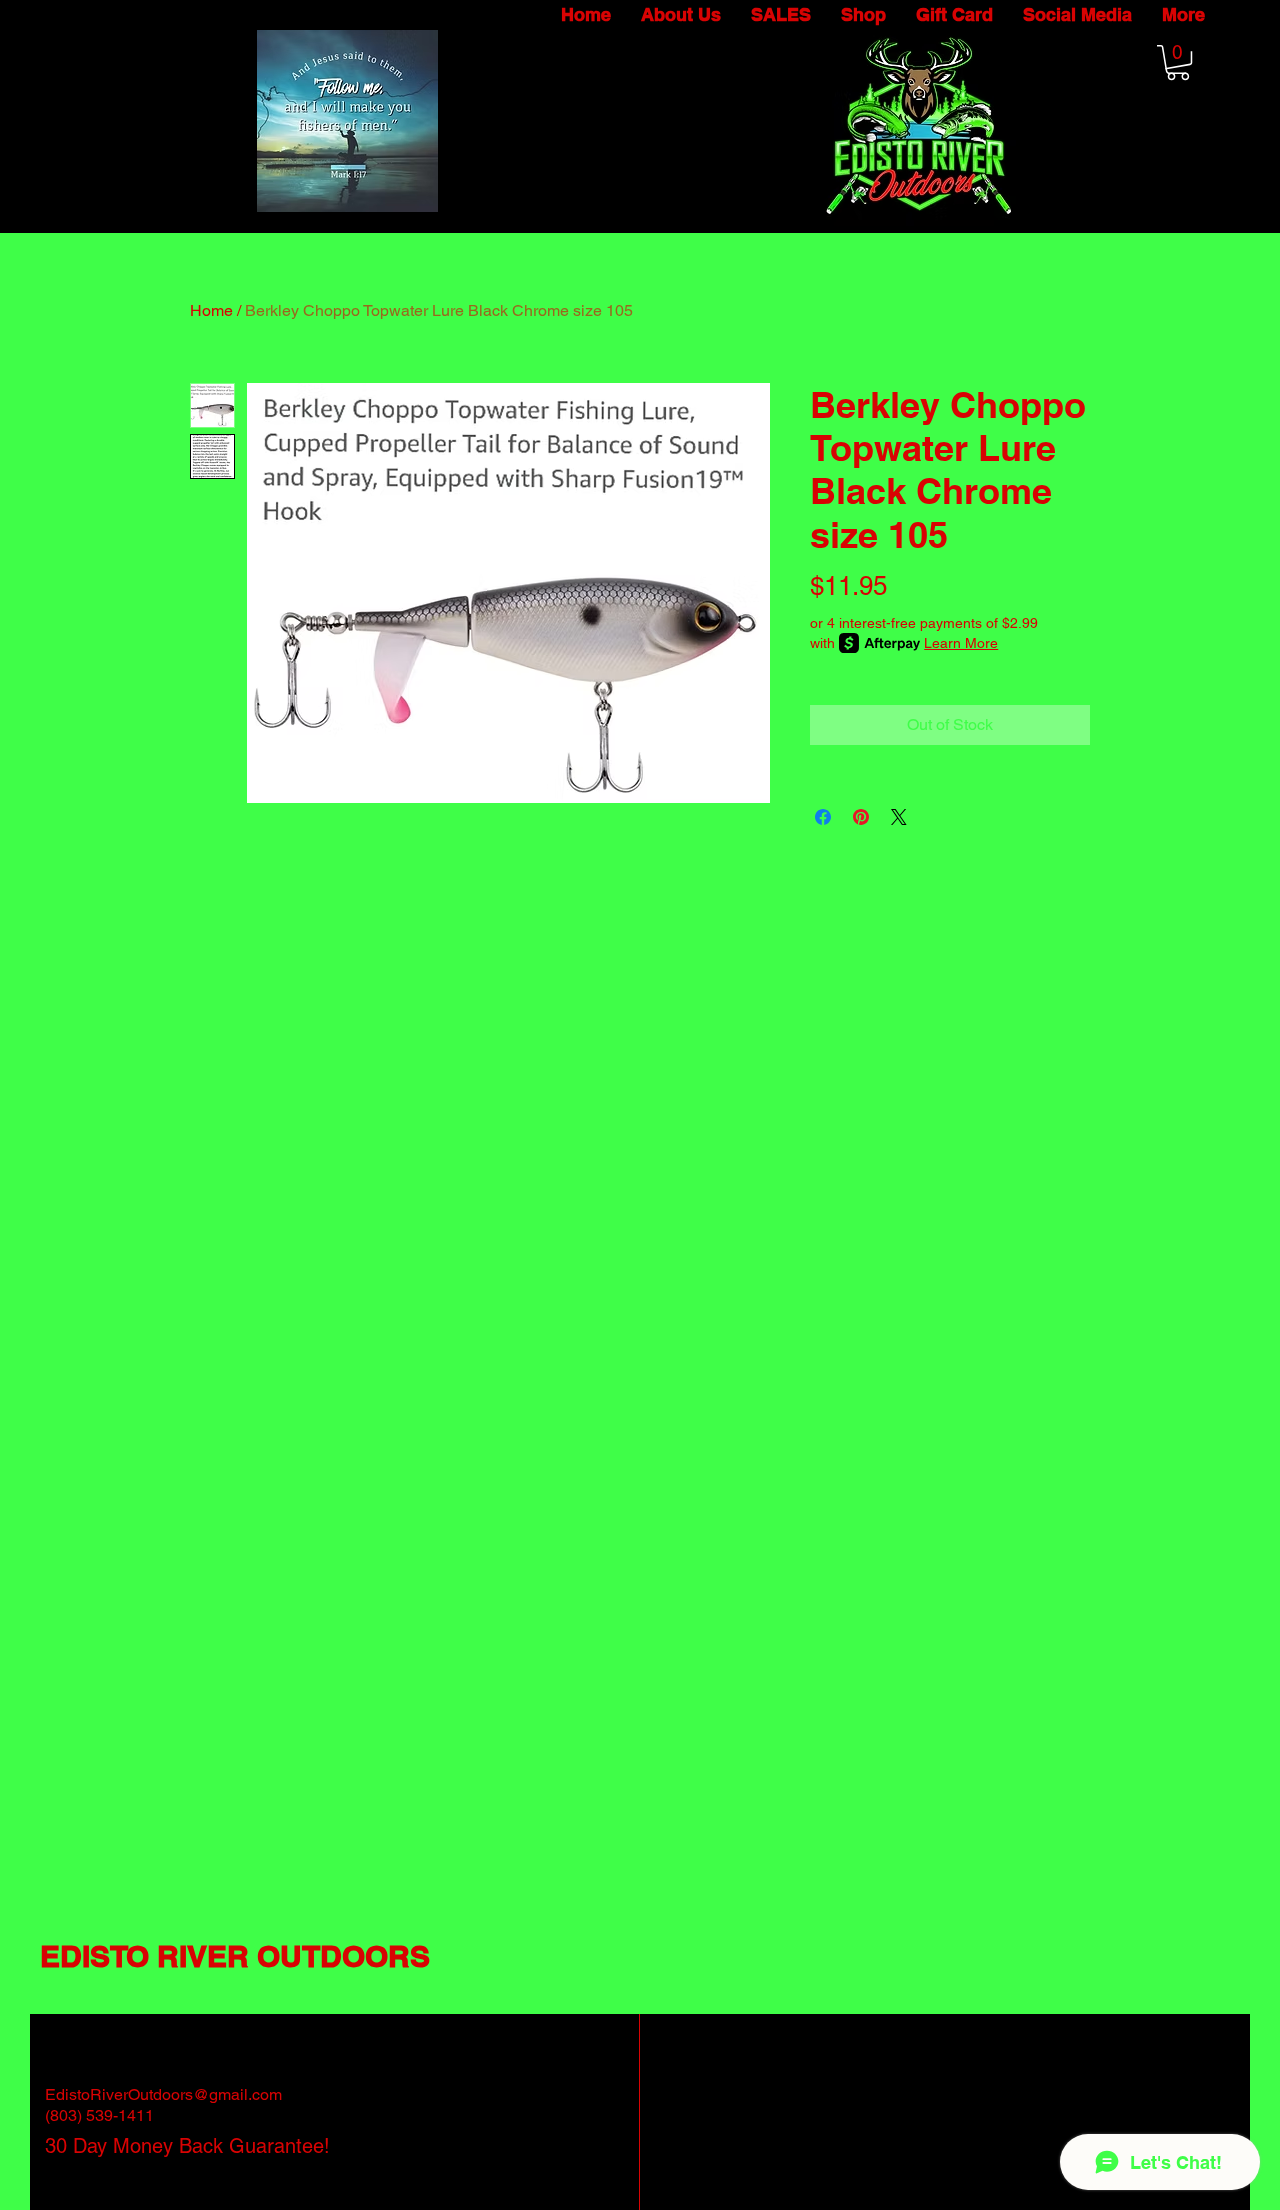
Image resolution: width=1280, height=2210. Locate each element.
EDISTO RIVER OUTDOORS (235, 1956)
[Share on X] (899, 817)
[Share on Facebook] (823, 817)
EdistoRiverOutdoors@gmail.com (163, 2094)
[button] (1178, 62)
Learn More (961, 643)
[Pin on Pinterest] (861, 817)
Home (211, 310)
